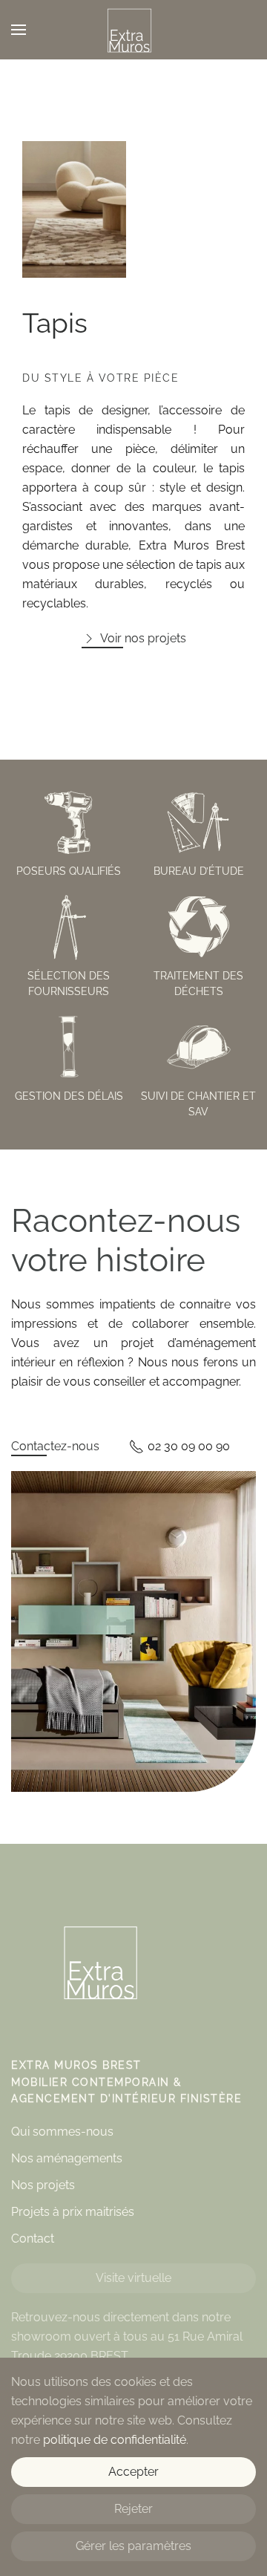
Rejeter (133, 2509)
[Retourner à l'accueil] (133, 30)
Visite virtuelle (133, 2278)
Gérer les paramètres (133, 2546)
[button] (19, 30)
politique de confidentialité (115, 2440)
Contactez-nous (55, 1446)
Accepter (133, 2472)
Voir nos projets (143, 638)
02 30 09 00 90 (189, 1446)
